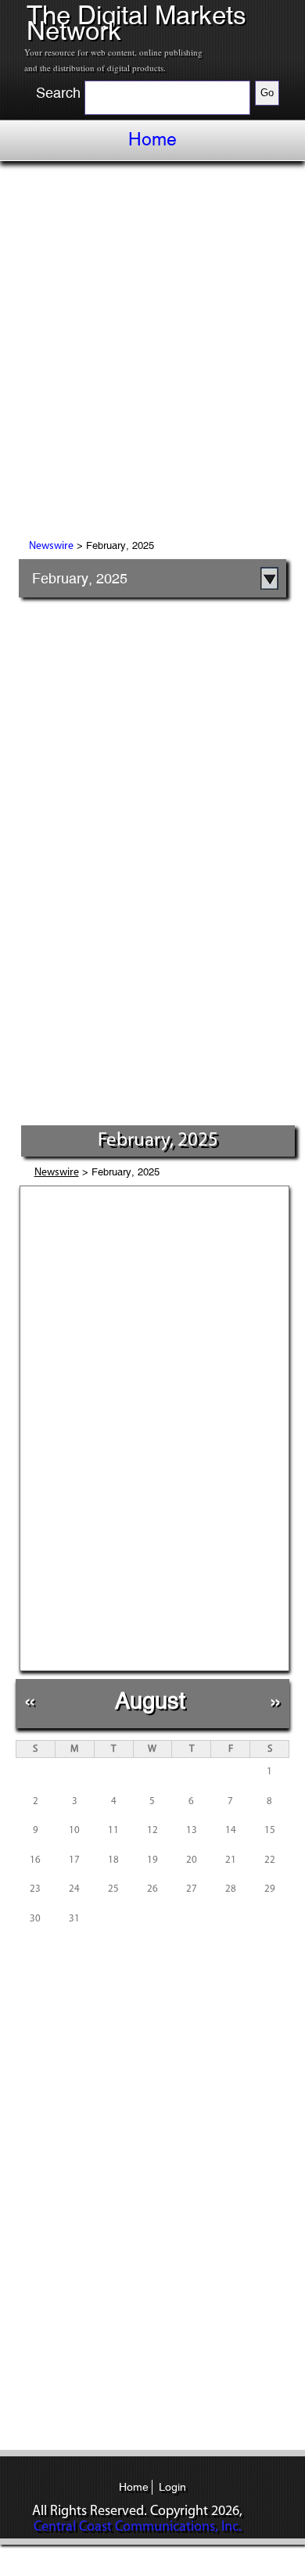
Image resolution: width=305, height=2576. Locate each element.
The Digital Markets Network (136, 23)
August (150, 1701)
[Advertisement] (152, 353)
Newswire (51, 546)
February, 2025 (80, 578)
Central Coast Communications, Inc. (138, 2528)
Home (152, 139)
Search (58, 93)
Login (172, 2487)
